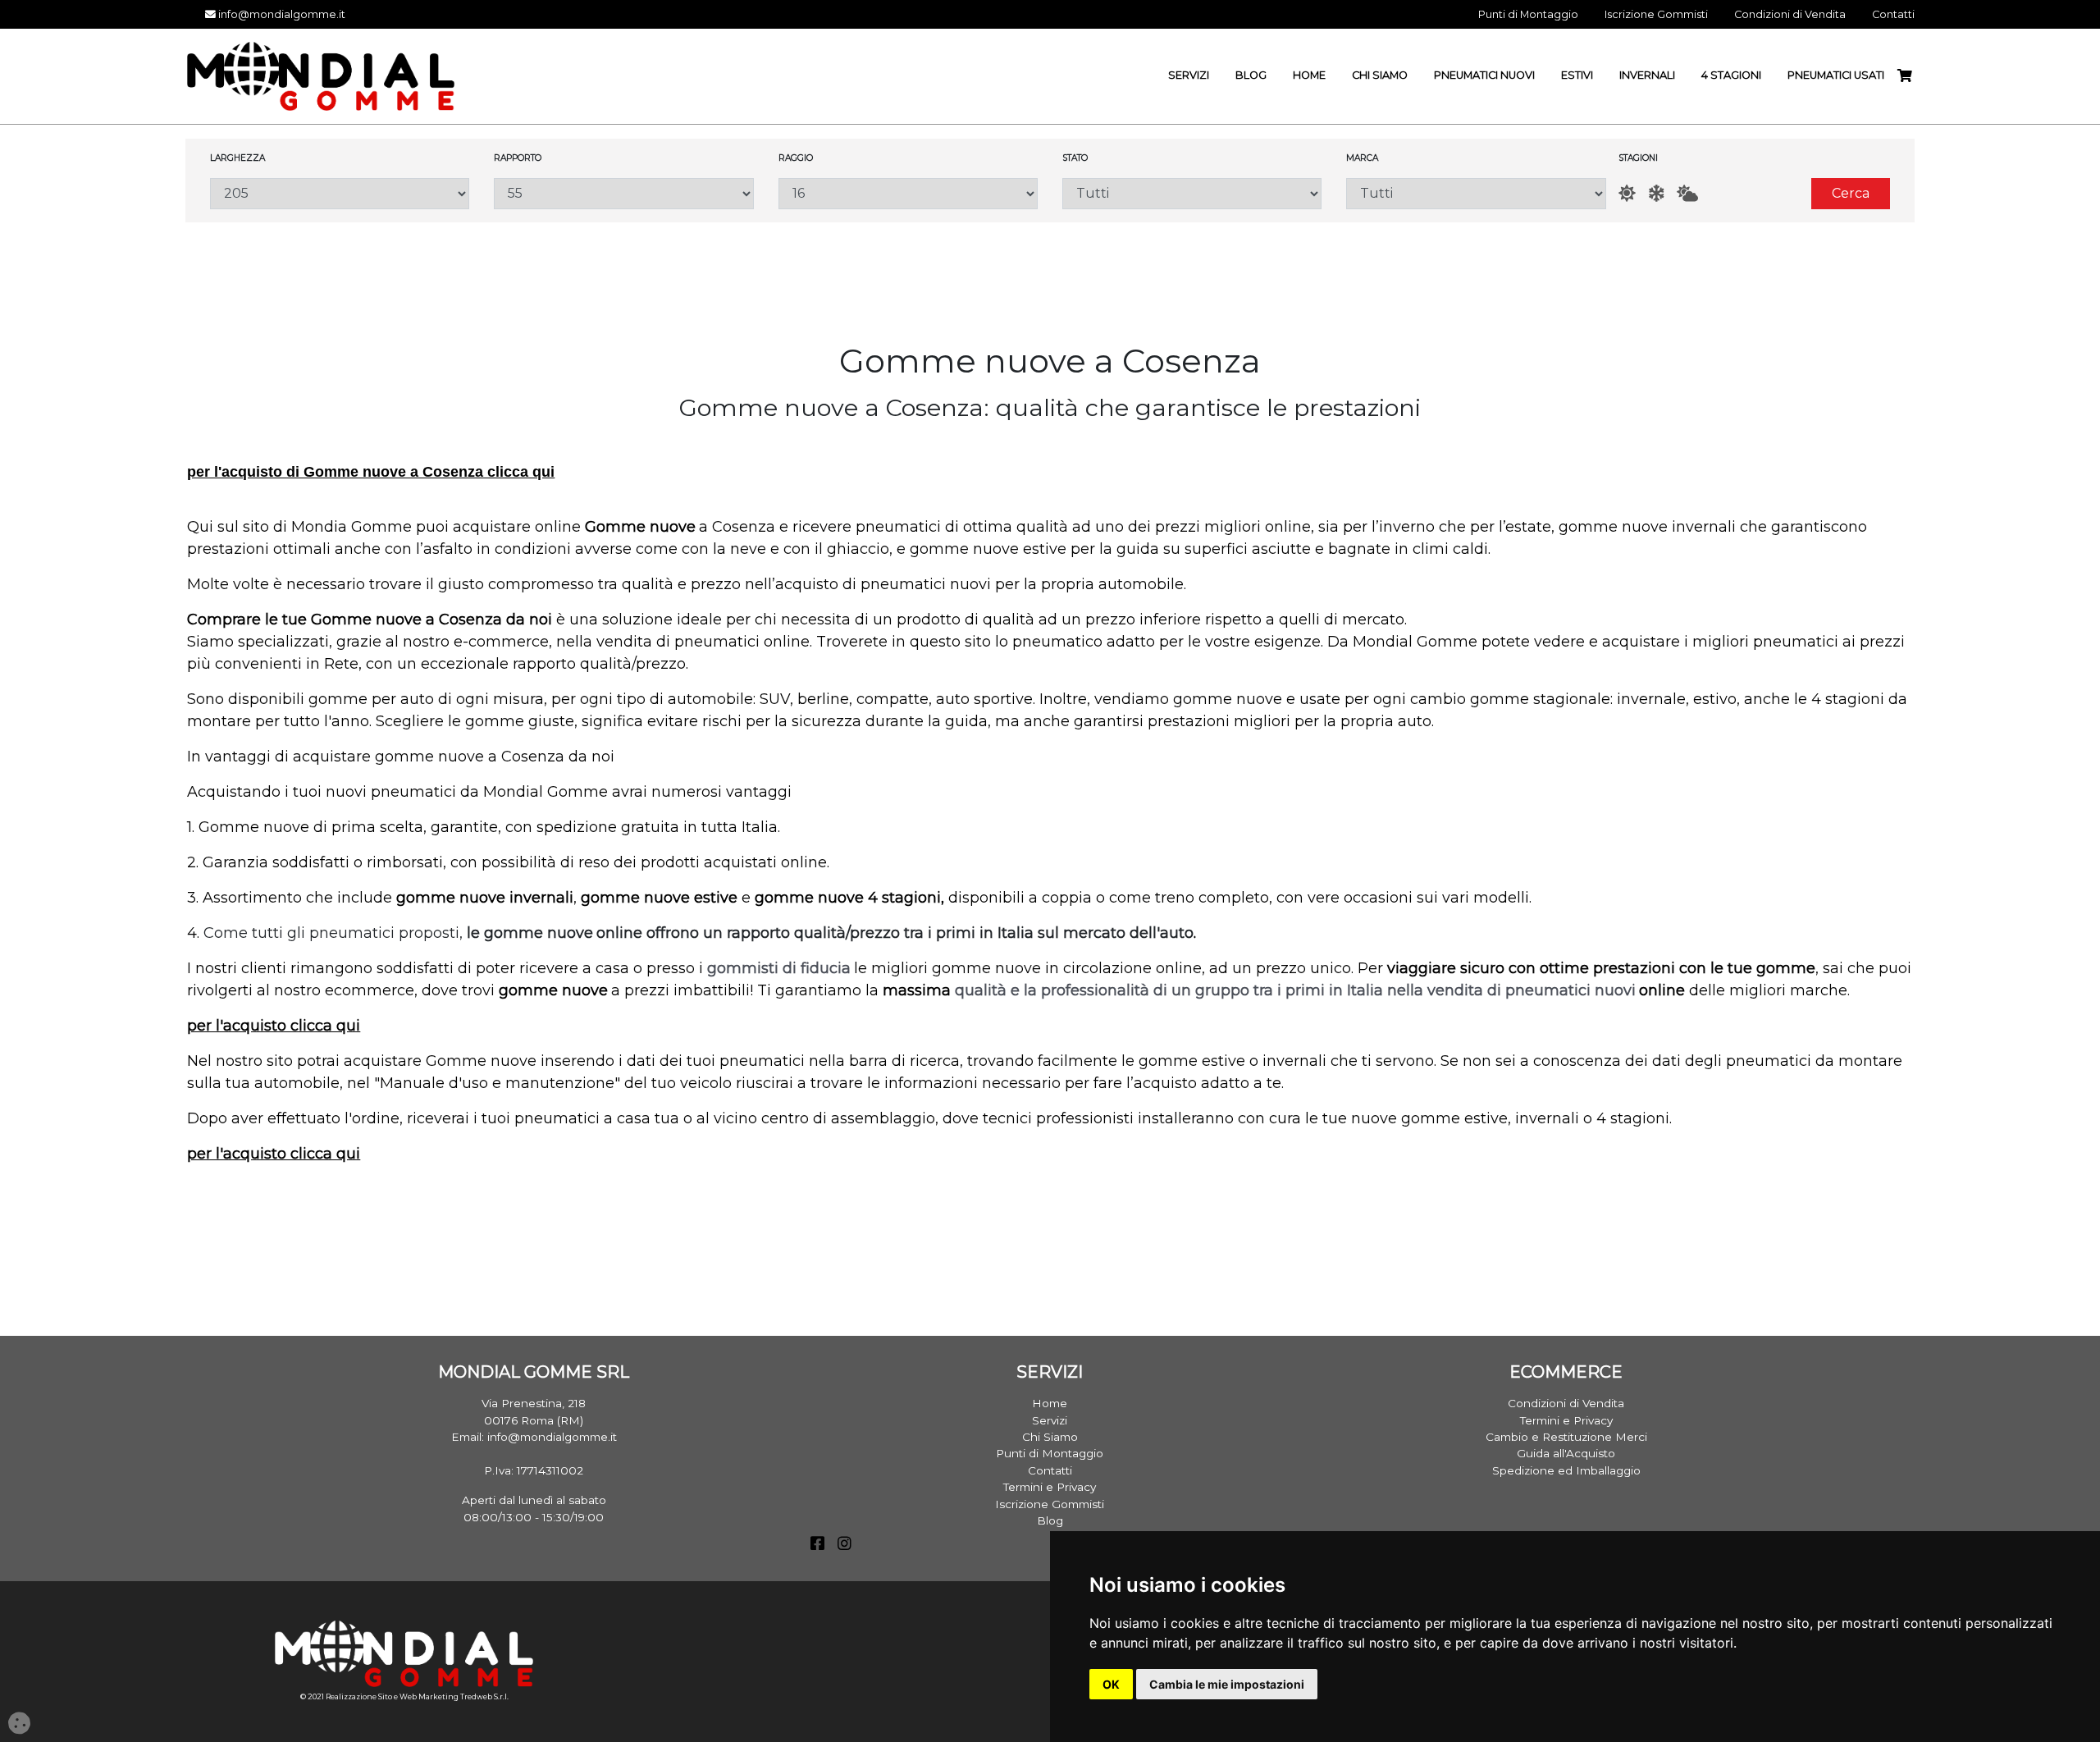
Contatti (1050, 1470)
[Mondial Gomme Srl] (321, 75)
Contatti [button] (1893, 14)
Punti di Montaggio (1050, 1453)
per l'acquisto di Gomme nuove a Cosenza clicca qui (371, 472)
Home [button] (1309, 75)
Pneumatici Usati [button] (1836, 75)
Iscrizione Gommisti (1050, 1504)
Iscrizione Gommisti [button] (1656, 14)
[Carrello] (1911, 76)
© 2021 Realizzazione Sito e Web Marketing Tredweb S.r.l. (404, 1696)
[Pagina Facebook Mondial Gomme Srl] (817, 1545)
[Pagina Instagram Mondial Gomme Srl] (845, 1545)
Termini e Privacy (1050, 1487)
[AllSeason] (1687, 193)
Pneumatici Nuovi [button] (1484, 75)
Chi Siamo (1050, 1437)
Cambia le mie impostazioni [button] (1227, 1684)
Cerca (1851, 193)
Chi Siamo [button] (1380, 75)
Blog (1050, 1520)
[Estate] (1627, 193)
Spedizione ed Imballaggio (1566, 1470)
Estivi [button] (1577, 75)
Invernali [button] (1647, 75)
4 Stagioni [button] (1731, 75)
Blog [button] (1251, 75)
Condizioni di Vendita (1566, 1403)
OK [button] (1111, 1684)
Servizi (1050, 1420)
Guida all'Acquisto (1566, 1453)
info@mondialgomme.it (281, 14)
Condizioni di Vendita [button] (1790, 14)
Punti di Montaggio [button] (1528, 14)
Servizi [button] (1189, 75)
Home (1050, 1403)
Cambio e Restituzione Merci (1566, 1437)
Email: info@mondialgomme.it (534, 1437)
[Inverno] (1656, 193)
